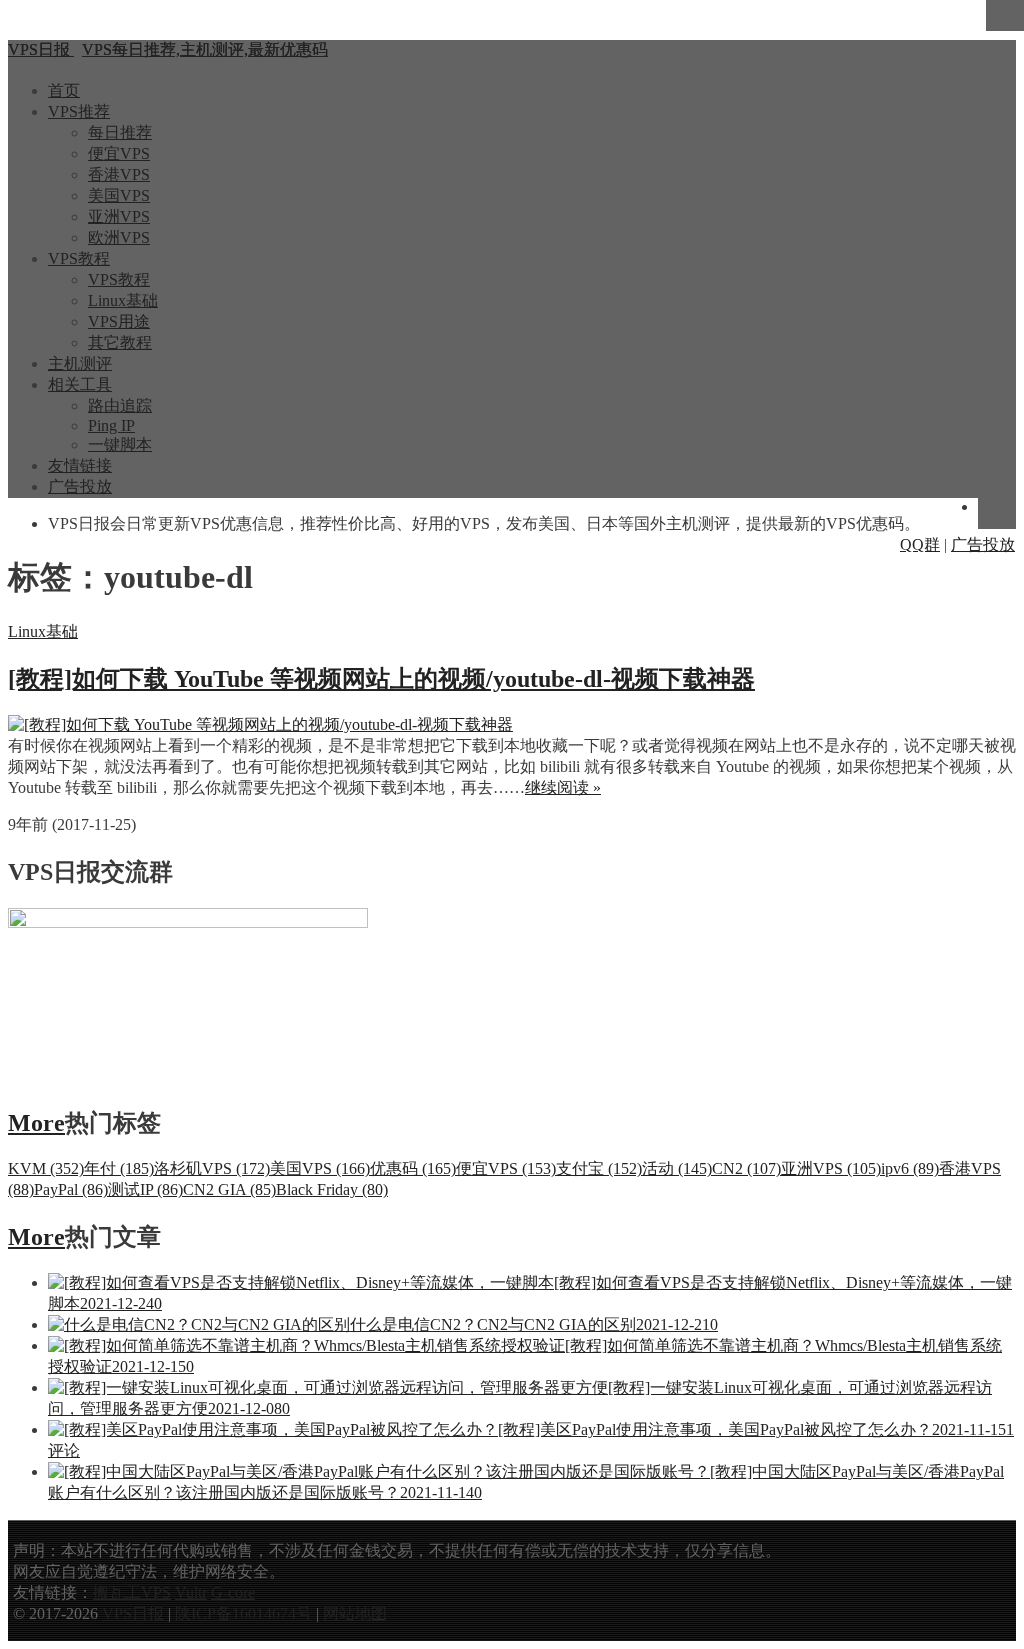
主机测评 (80, 363)
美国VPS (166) (320, 1168)
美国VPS (119, 195)
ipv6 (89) (910, 1168)
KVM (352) (46, 1168)
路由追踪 (120, 405)
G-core (233, 1592)
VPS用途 (119, 321)
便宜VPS (119, 153)
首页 (64, 90)
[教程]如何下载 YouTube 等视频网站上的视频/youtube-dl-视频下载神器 (381, 679)
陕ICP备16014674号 (243, 1613)
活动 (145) (677, 1168)
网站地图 (355, 1613)
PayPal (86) (71, 1189)
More (36, 1123)
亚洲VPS (119, 216)
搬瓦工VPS (132, 1592)
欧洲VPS (119, 237)
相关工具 (80, 384)
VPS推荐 (79, 111)
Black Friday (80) (332, 1189)
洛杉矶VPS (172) (212, 1168)
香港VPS (119, 174)
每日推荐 (120, 132)
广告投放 (80, 486)
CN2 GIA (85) (229, 1189)
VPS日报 (135, 1613)
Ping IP (111, 425)
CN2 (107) (746, 1168)
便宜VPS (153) (506, 1168)
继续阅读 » (563, 787)
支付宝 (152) (599, 1168)
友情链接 (80, 465)
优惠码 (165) (413, 1168)
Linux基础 (123, 300)
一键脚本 (120, 444)
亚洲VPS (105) (831, 1168)
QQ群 (920, 544)
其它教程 (120, 342)
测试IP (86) (145, 1189)
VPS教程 (79, 258)
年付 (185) (119, 1168)
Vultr (191, 1592)
